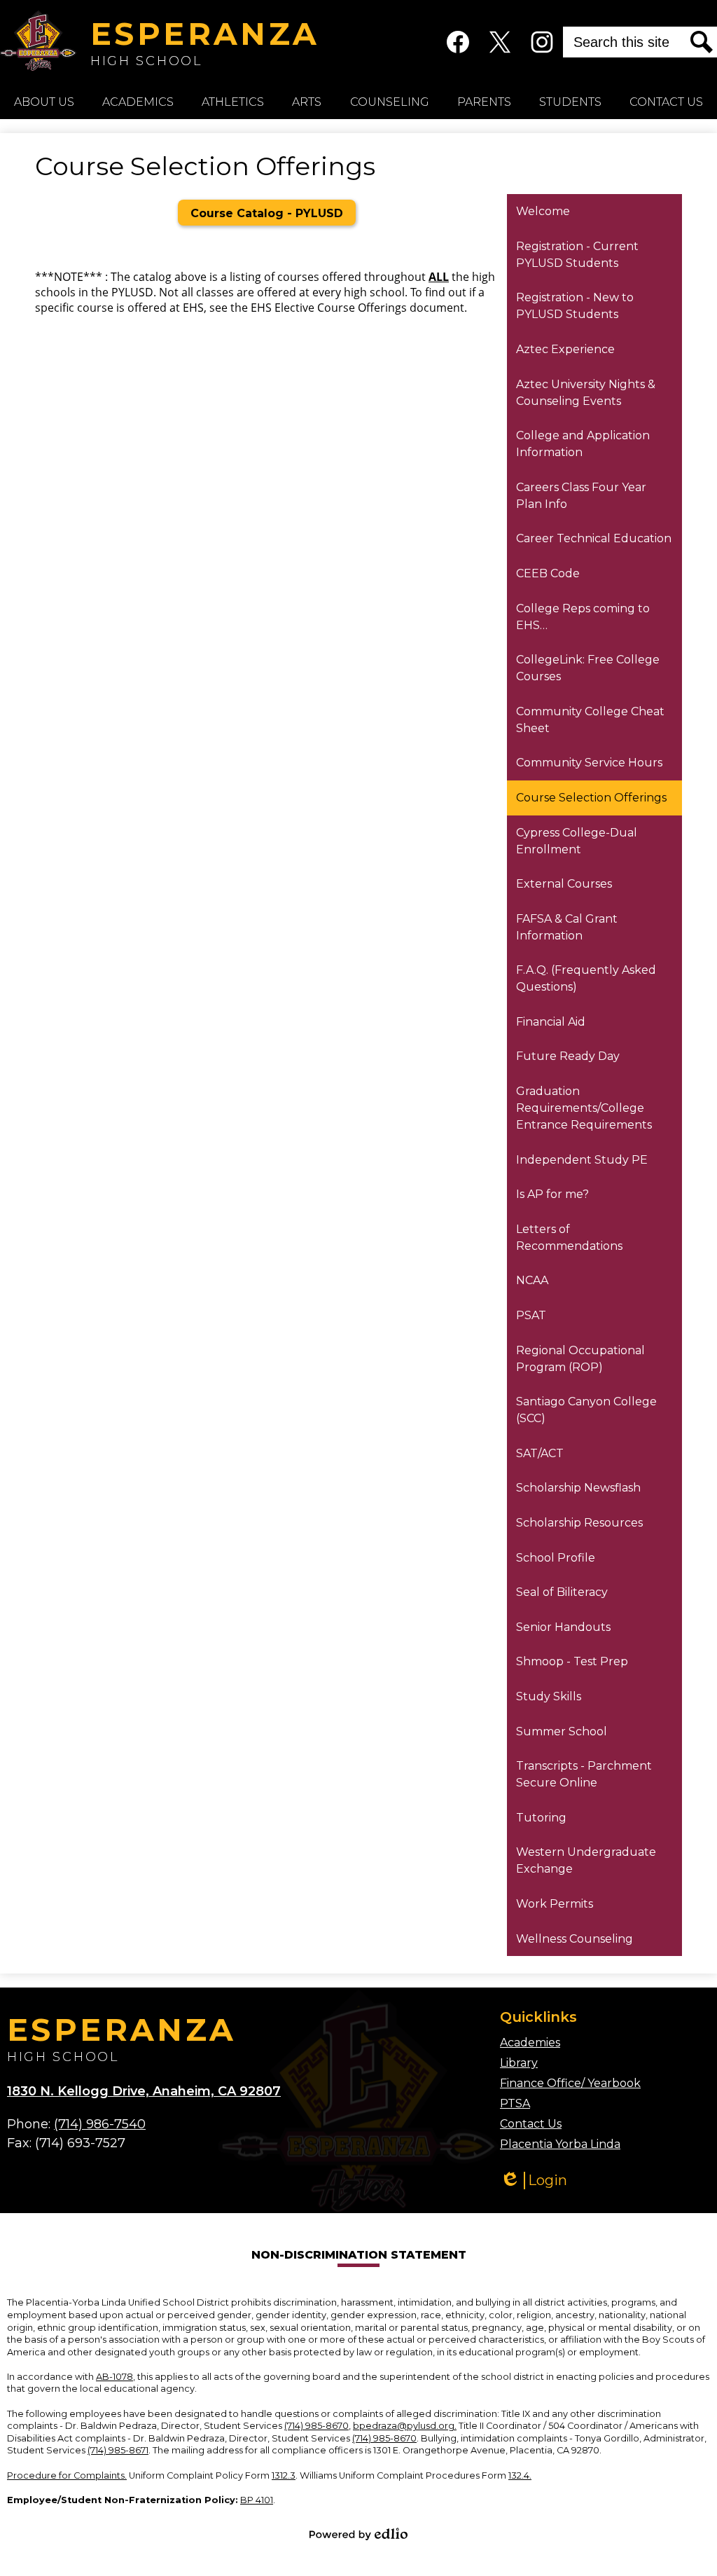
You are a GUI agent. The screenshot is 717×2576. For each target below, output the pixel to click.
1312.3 (284, 2475)
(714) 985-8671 (118, 2450)
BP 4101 (257, 2500)
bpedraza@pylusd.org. (405, 2426)
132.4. (520, 2475)
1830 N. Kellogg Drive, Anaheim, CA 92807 (144, 2091)
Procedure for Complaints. (67, 2475)
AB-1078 (114, 2377)
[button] (44, 102)
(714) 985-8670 (316, 2426)
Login (534, 2181)
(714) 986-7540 (100, 2124)
